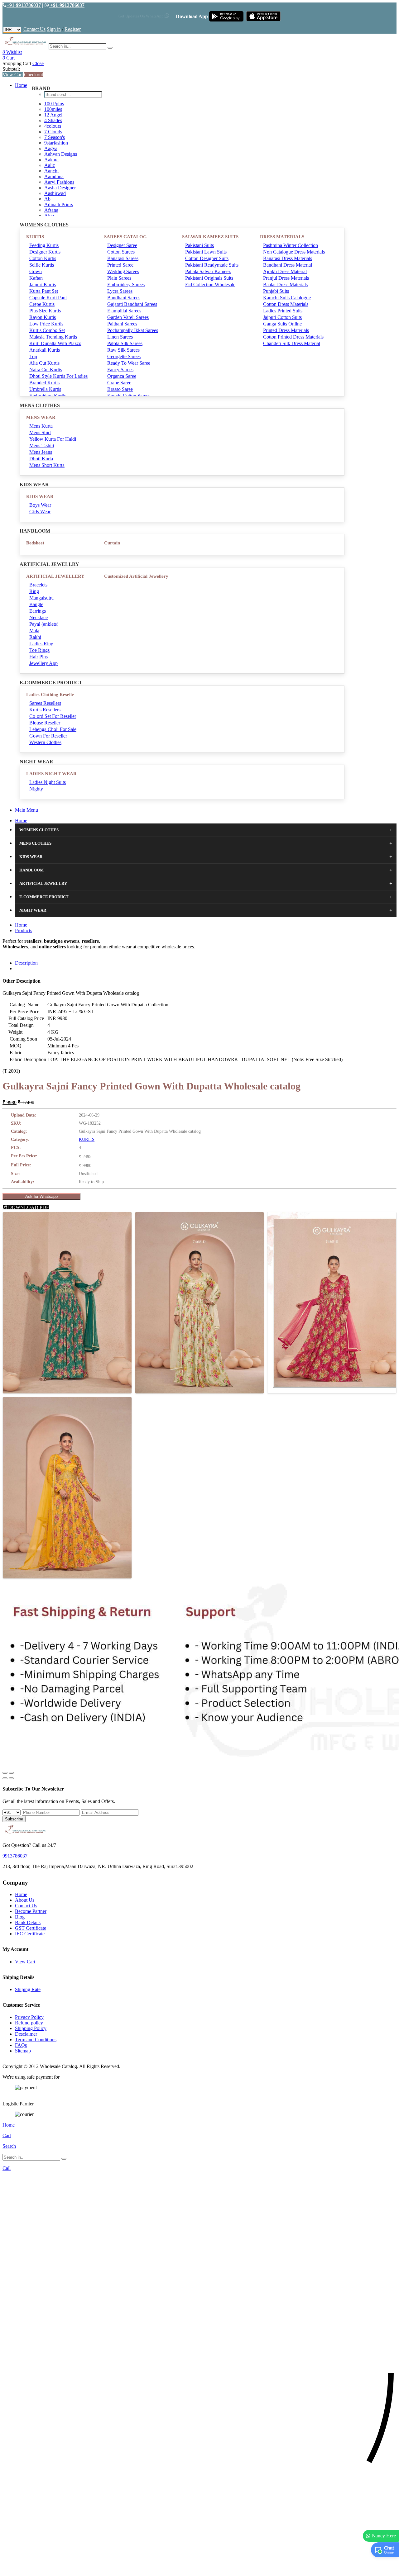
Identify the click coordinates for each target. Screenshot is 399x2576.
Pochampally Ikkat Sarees (133, 330)
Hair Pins (38, 657)
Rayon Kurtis (43, 317)
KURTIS (35, 237)
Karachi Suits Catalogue (287, 298)
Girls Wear (40, 512)
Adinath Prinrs (59, 204)
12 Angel (53, 115)
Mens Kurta (41, 426)
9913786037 (15, 1856)
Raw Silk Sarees (123, 350)
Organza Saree (122, 376)
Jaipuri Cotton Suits (282, 317)
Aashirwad (55, 193)
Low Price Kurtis (46, 324)
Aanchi (51, 171)
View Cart (13, 75)
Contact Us (34, 29)
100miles (53, 109)
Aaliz (50, 165)
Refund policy (29, 2023)
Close (38, 63)
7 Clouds (53, 132)
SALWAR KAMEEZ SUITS (210, 237)
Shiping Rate (28, 1989)
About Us (25, 1900)
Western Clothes (45, 742)
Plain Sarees (119, 278)
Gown (36, 271)
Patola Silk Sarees (125, 343)
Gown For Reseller (48, 736)
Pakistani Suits (199, 245)
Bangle (36, 604)
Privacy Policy (29, 2017)
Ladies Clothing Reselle (50, 695)
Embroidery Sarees (126, 285)
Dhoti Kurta (41, 459)
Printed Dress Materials (286, 330)
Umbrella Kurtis (45, 389)
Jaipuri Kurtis (43, 285)
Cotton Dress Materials (286, 304)
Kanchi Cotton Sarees (129, 396)
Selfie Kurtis (42, 265)
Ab (47, 199)
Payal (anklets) (44, 624)
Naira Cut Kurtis (46, 370)
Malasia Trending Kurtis (53, 337)
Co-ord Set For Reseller (53, 716)
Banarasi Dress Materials (288, 258)
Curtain (112, 543)
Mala (34, 631)
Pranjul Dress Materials (286, 278)
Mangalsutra (41, 598)
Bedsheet (35, 543)
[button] (199, 2568)
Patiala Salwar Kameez (208, 271)
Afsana (51, 210)
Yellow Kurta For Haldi (53, 439)
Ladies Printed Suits (283, 311)
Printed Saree (120, 265)
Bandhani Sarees (124, 298)
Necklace (38, 617)
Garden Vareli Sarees (128, 317)
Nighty (36, 789)
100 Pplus (54, 104)
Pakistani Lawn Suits (206, 252)
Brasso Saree (120, 389)
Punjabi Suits (276, 291)
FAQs (21, 2045)
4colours (53, 126)
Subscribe (14, 1819)
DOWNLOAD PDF (28, 1207)
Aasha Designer (60, 188)
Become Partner (31, 1911)
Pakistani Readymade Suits (212, 265)
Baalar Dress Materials (285, 285)
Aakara (51, 160)
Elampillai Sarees (124, 311)
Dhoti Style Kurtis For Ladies (58, 376)
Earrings (38, 611)
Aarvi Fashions (59, 182)
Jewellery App (43, 663)
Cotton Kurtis (43, 258)
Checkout (34, 75)
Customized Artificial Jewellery (136, 576)
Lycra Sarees (120, 291)
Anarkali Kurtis (45, 350)
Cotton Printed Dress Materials (293, 337)
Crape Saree (119, 383)
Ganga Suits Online (282, 324)
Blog (20, 1917)
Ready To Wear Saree (129, 363)
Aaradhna (54, 176)
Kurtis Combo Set (47, 330)
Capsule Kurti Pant (48, 298)
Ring (34, 591)
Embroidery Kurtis (48, 396)
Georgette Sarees (124, 356)
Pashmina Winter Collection (291, 245)
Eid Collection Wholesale (210, 285)
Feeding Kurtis (44, 245)
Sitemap (23, 2051)
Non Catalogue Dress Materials (294, 252)
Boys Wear (40, 505)
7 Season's (55, 137)
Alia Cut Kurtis (44, 363)
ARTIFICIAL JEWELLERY (55, 576)
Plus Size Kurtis (45, 311)
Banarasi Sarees (123, 258)
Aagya (51, 148)
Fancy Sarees (120, 370)
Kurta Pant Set (44, 291)
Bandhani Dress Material (288, 265)
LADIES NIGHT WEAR (51, 774)
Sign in (54, 29)
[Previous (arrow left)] (5, 1778)
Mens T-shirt (42, 446)
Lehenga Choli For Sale (53, 729)
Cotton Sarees (121, 252)
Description (26, 963)
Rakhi (35, 637)
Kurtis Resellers (45, 710)
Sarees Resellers (45, 703)
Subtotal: (11, 69)
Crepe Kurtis (42, 304)
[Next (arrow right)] (11, 1778)
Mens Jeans (41, 452)
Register (73, 29)
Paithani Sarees (122, 324)
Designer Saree (122, 245)
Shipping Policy (31, 2028)
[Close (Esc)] (5, 1773)
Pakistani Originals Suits (209, 278)
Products (24, 930)
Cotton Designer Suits (207, 258)
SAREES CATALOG (125, 237)
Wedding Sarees (123, 271)
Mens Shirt (40, 432)
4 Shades (53, 120)
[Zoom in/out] (11, 1773)
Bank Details (28, 1922)
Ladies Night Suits (48, 782)
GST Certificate (31, 1928)
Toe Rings (39, 650)
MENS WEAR (41, 417)
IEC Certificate (30, 1934)
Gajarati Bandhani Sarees (132, 304)
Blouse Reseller (45, 723)
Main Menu (26, 810)
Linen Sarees (120, 337)
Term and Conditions (36, 2040)
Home (21, 85)
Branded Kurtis (44, 383)
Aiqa (49, 216)
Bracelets (38, 585)
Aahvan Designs (61, 154)
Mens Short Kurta (47, 465)
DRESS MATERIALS (282, 237)
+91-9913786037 (24, 5)
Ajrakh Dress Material (285, 271)
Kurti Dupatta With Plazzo (55, 343)
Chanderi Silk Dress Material (292, 343)
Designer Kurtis (45, 252)
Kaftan (36, 278)
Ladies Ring (41, 644)
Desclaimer (26, 2034)
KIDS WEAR (40, 496)
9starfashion (56, 143)
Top (33, 356)
